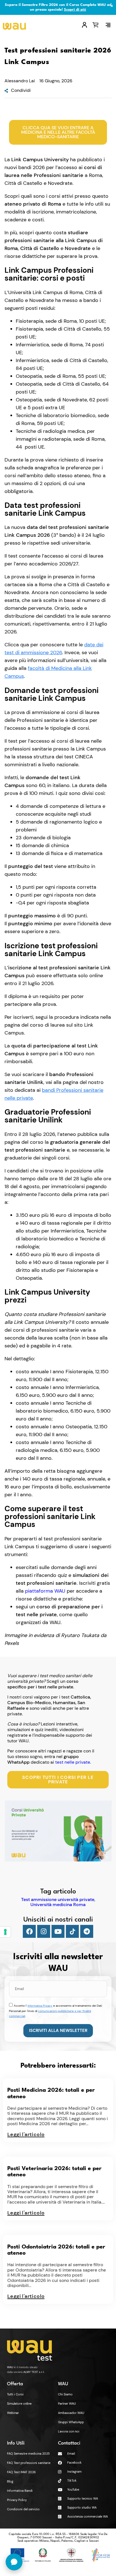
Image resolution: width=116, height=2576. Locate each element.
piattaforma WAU (45, 1591)
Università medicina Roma (58, 1905)
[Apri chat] (14, 2562)
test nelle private (73, 1762)
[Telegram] (87, 1931)
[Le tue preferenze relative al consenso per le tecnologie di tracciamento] (5, 1932)
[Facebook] (29, 1931)
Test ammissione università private (58, 1900)
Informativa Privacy (40, 2006)
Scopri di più (75, 10)
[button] (108, 25)
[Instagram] (44, 1931)
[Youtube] (58, 1931)
